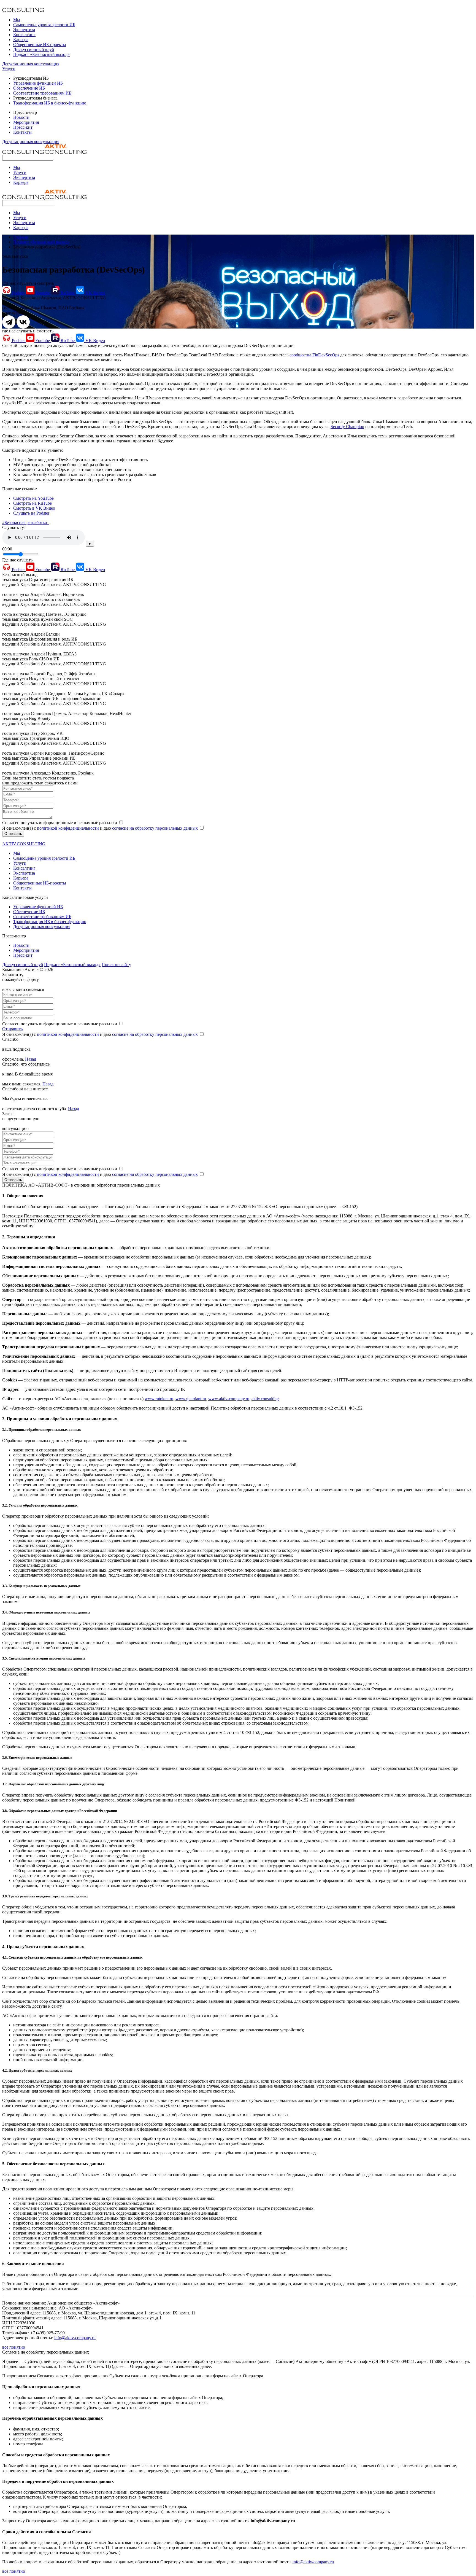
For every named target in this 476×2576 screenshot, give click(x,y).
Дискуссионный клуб (34, 49)
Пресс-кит (23, 127)
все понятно (14, 2347)
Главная (21, 237)
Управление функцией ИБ (38, 83)
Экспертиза (24, 30)
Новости (21, 117)
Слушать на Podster (31, 513)
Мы (17, 20)
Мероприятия (26, 122)
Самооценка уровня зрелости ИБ (44, 25)
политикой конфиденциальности (68, 828)
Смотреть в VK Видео (34, 508)
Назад (31, 1059)
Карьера (21, 40)
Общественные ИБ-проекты (40, 45)
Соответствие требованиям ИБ (42, 93)
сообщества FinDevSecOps (314, 355)
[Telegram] (9, 322)
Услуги (9, 69)
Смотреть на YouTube (33, 498)
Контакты (22, 132)
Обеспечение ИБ (29, 88)
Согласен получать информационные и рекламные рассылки (60, 823)
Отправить (13, 834)
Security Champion (347, 427)
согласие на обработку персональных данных (155, 828)
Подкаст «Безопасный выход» (41, 54)
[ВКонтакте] (23, 322)
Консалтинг (24, 35)
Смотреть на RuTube (33, 503)
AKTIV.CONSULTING (24, 844)
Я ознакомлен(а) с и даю (100, 828)
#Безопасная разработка (26, 522)
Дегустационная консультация (31, 64)
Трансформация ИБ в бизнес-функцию (50, 103)
